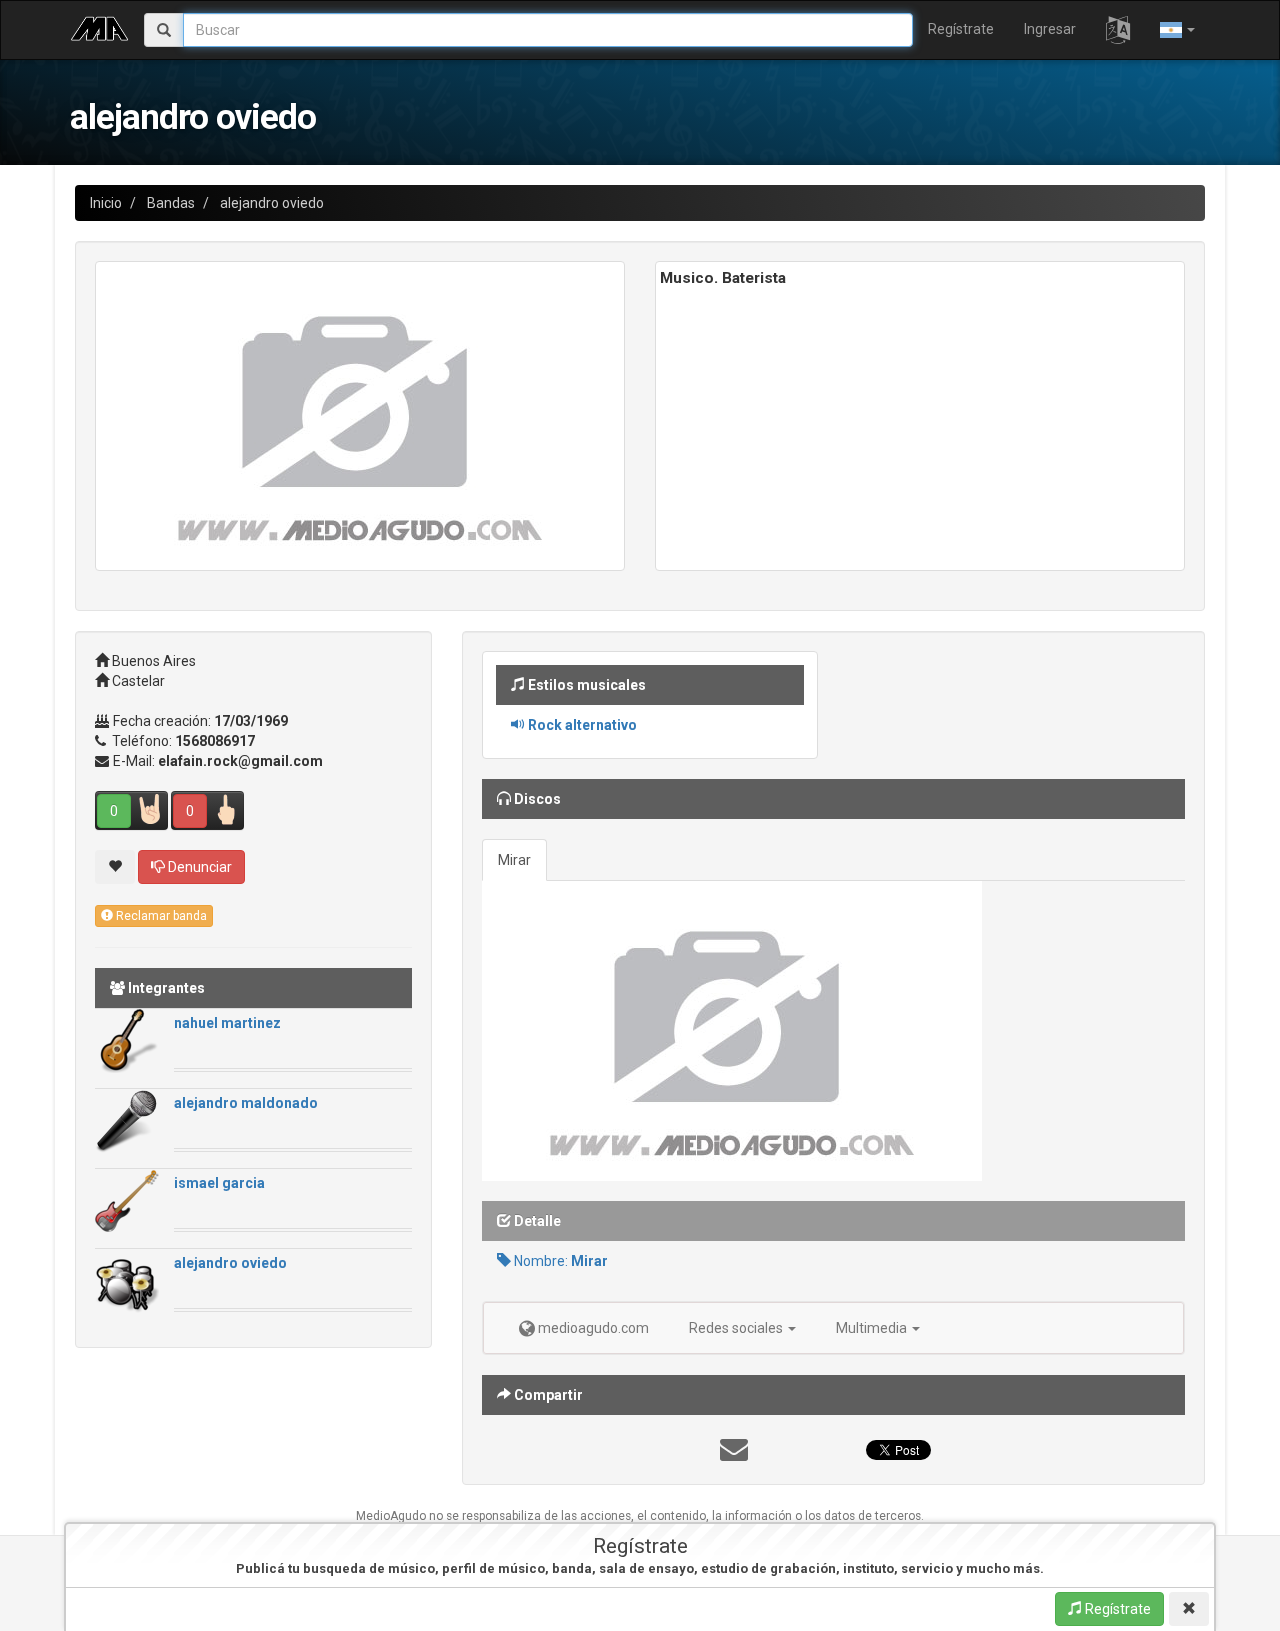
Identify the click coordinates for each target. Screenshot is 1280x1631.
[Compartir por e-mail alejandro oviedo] (734, 1455)
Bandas (171, 203)
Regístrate (961, 29)
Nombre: (559, 1261)
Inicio (106, 203)
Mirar (514, 860)
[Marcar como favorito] (115, 867)
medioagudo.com (592, 1328)
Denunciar (198, 867)
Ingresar (1050, 29)
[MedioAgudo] (99, 26)
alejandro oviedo (272, 203)
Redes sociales (737, 1328)
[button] (1118, 30)
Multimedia (873, 1328)
